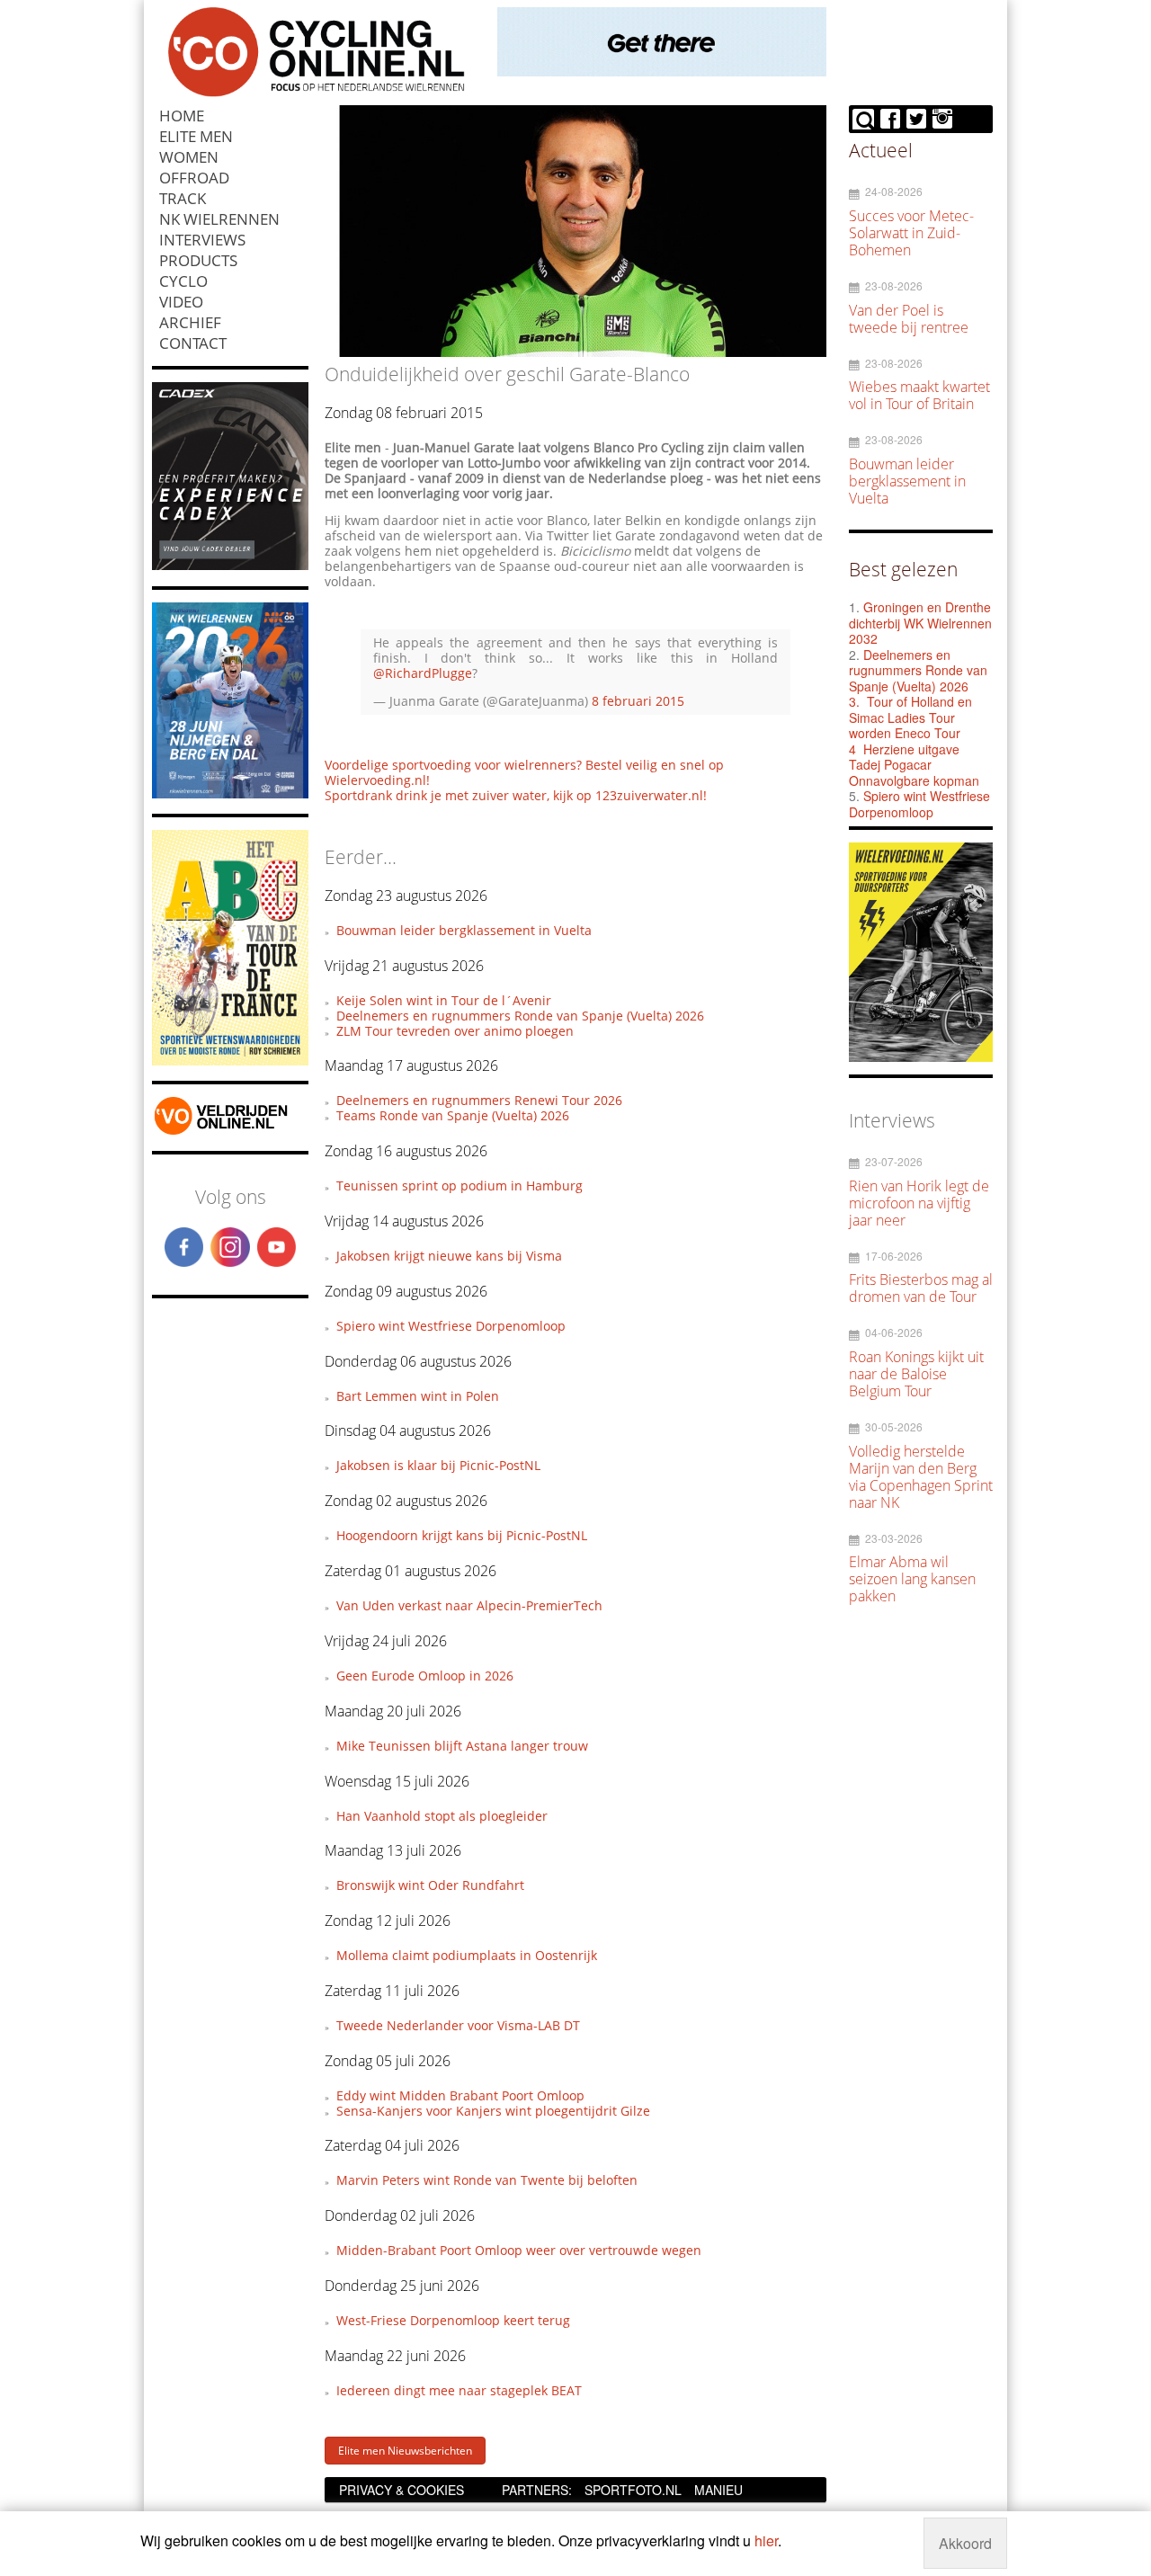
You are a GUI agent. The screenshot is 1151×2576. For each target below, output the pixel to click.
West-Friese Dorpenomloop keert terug (453, 2320)
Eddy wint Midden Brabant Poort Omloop (460, 2095)
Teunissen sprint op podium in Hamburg (460, 1185)
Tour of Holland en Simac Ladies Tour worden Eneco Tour (910, 717)
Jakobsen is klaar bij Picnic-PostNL (438, 1465)
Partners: (537, 2490)
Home (182, 116)
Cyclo (183, 281)
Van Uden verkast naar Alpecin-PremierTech (469, 1605)
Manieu (718, 2490)
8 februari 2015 (638, 701)
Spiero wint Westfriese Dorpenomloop (451, 1326)
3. (854, 701)
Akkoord (965, 2543)
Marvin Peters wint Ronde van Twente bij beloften (487, 2180)
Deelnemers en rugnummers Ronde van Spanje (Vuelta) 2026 (520, 1016)
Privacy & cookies (402, 2490)
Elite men (196, 136)
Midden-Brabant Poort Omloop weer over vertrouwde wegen (519, 2250)
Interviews (202, 240)
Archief (190, 322)
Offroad (194, 178)
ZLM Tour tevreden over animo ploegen (455, 1031)
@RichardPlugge (423, 673)
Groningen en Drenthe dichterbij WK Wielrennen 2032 (920, 623)
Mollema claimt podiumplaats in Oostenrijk (467, 1955)
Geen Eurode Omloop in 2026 (425, 1676)
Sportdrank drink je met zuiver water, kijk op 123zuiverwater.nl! (516, 795)
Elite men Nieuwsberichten (405, 2451)
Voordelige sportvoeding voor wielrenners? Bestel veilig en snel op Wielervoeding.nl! (524, 772)
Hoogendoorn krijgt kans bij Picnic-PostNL (462, 1535)
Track (183, 198)
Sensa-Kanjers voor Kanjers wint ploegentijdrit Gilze (493, 2111)
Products (198, 260)
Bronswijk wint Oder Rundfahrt (430, 1885)
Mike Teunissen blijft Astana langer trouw (462, 1746)
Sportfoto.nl (633, 2490)
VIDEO (181, 302)
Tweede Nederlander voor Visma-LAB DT (458, 2025)
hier (766, 2540)
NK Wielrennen (219, 219)
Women (189, 157)
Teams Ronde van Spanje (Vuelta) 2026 (453, 1115)
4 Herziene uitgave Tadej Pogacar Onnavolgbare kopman (914, 765)
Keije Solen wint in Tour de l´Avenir (444, 1000)
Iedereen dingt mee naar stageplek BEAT (459, 2390)
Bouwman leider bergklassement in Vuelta (464, 930)
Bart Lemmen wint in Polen (418, 1396)
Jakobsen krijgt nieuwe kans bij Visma (449, 1256)
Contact (193, 343)
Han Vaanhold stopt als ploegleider (442, 1816)
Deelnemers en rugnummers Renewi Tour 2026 (479, 1100)
